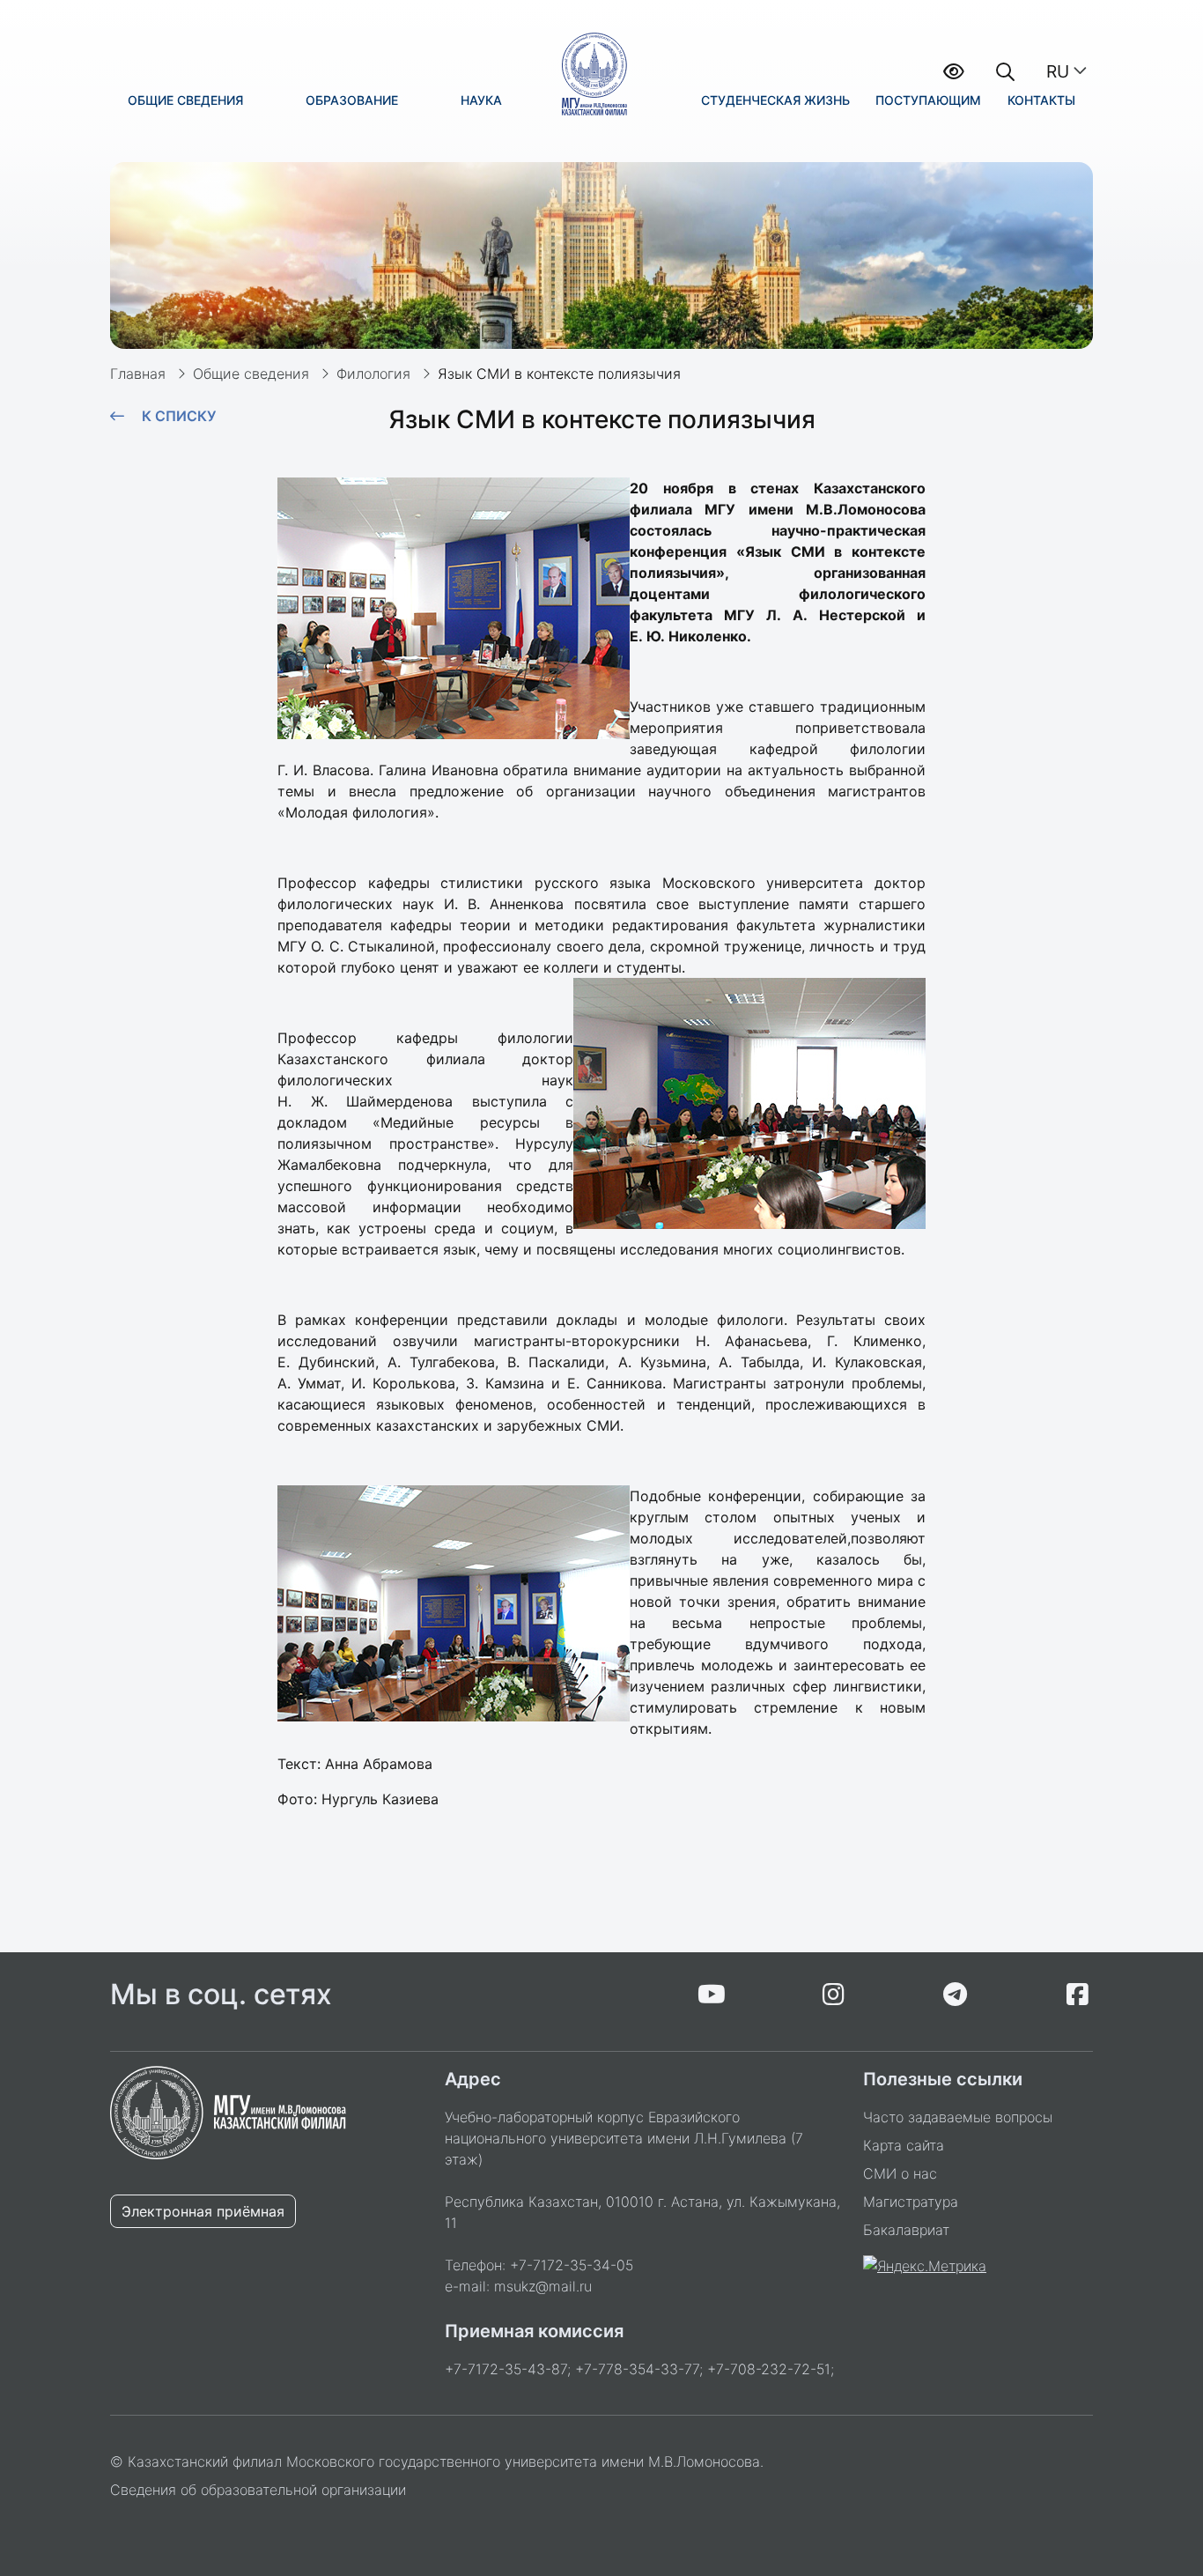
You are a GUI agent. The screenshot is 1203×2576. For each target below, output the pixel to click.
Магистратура (911, 2202)
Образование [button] (352, 100)
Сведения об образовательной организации (258, 2490)
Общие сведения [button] (185, 100)
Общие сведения (251, 374)
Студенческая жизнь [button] (775, 100)
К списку (179, 416)
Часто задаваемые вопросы (958, 2117)
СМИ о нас (900, 2173)
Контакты (1041, 100)
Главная (138, 374)
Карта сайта (904, 2145)
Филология (373, 374)
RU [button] (1058, 71)
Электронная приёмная (203, 2211)
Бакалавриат (906, 2230)
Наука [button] (481, 100)
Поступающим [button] (928, 100)
